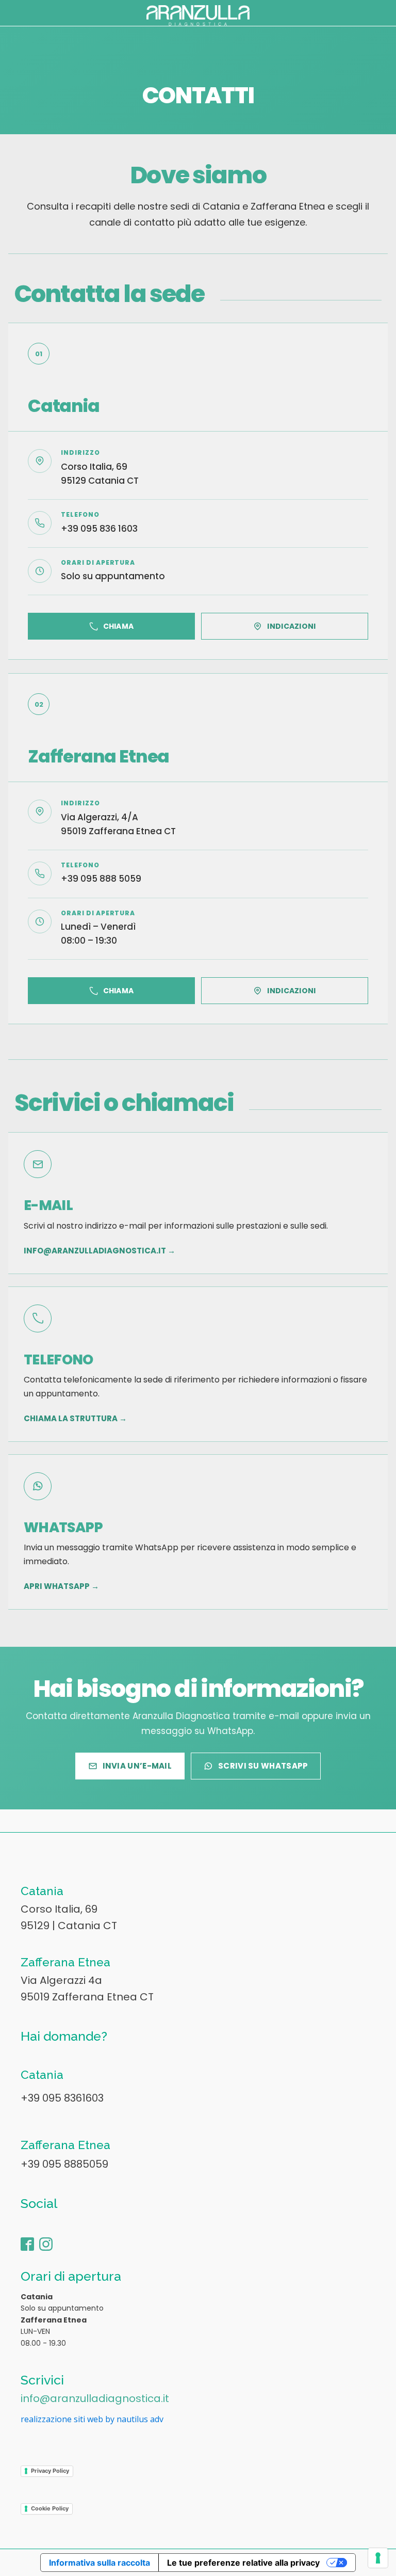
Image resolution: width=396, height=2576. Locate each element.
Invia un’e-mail (137, 1766)
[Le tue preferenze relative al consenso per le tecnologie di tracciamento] (378, 2558)
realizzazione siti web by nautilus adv (92, 2419)
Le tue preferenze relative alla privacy (243, 2563)
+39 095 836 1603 (99, 529)
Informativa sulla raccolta (100, 2563)
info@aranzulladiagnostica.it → (100, 1251)
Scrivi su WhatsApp (263, 1766)
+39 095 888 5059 (101, 879)
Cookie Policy (50, 2508)
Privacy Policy (50, 2471)
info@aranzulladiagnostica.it (95, 2398)
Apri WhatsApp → (61, 1586)
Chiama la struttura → (75, 1419)
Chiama (119, 626)
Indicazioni (291, 626)
